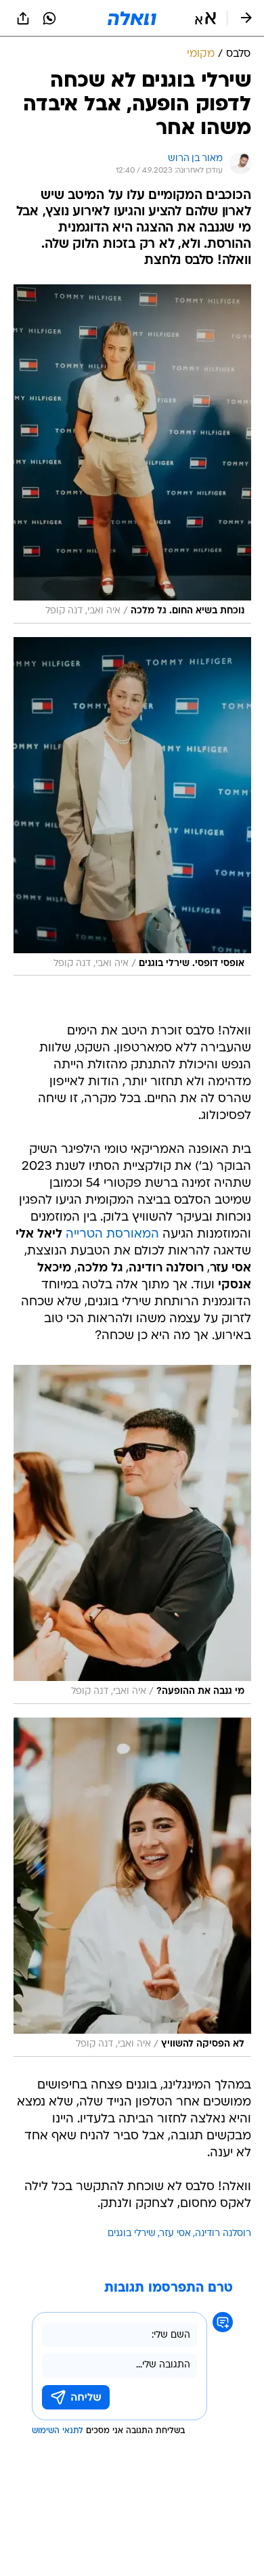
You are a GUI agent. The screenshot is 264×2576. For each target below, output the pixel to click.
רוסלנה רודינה (223, 2234)
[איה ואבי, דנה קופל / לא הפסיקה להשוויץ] (132, 1887)
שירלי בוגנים (132, 2234)
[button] (205, 18)
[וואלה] (132, 18)
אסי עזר (175, 2234)
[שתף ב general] (23, 18)
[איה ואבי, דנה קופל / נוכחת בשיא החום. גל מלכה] (132, 454)
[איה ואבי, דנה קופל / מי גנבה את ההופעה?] (132, 1534)
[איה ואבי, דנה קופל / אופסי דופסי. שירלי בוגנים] (132, 807)
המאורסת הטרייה (112, 1235)
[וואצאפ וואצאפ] (49, 18)
